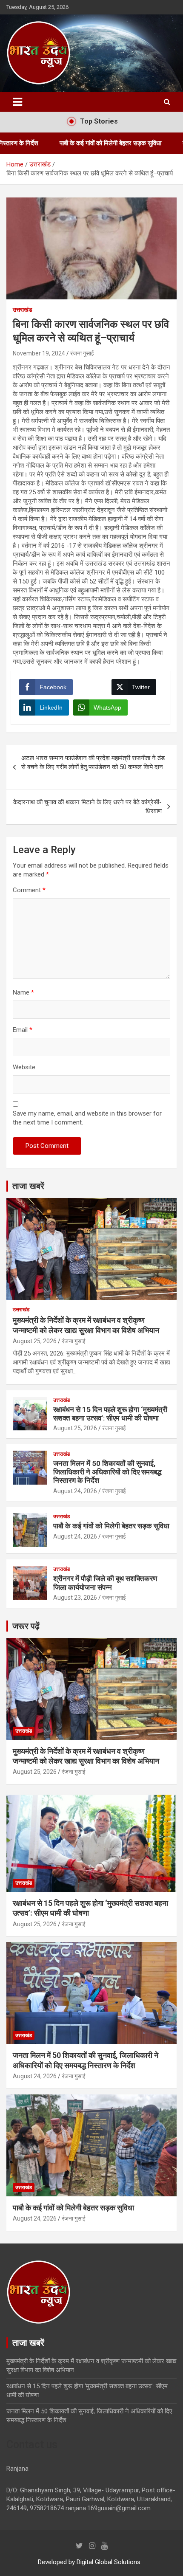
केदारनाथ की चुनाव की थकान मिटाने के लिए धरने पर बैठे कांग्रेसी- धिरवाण (87, 807)
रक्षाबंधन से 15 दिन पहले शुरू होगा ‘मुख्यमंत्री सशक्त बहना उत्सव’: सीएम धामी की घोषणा (110, 1414)
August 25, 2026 (35, 1341)
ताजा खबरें (28, 1186)
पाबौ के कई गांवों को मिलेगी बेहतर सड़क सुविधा (73, 143)
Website (24, 1067)
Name (23, 992)
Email (23, 1030)
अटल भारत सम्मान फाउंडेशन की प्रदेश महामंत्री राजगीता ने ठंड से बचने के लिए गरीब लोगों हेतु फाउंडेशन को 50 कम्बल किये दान (95, 767)
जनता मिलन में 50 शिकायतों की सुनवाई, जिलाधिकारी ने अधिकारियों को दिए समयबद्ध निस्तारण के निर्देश (107, 1472)
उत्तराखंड (23, 310)
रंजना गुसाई (82, 353)
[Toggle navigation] (17, 102)
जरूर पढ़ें (26, 1626)
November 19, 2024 (39, 353)
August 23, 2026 (75, 1598)
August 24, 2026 (75, 1491)
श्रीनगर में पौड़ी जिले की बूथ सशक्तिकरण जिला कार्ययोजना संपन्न (105, 1583)
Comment (29, 890)
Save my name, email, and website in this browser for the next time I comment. (87, 1118)
